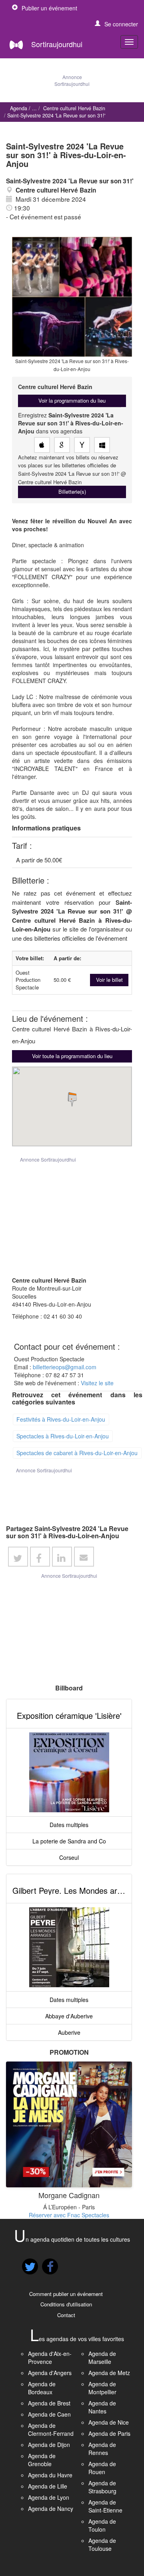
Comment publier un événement (66, 2294)
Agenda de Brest (49, 2403)
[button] (116, 24)
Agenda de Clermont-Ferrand (51, 2429)
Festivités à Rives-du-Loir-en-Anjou (61, 1419)
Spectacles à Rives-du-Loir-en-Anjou (63, 1436)
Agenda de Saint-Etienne (105, 2506)
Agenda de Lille (48, 2486)
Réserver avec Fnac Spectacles (69, 2215)
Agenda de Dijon (49, 2445)
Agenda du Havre (50, 2475)
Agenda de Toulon (102, 2525)
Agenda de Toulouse (102, 2544)
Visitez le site (97, 1383)
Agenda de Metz (109, 2373)
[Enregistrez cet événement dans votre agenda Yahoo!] (82, 445)
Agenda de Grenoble (42, 2460)
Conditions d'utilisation (66, 2304)
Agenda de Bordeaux (42, 2388)
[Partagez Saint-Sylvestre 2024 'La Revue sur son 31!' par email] (84, 1557)
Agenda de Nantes (102, 2407)
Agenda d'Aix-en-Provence (50, 2358)
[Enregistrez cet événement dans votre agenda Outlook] (102, 445)
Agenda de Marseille (102, 2358)
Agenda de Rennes (102, 2449)
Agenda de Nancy (51, 2508)
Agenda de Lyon (49, 2497)
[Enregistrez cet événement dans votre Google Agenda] (62, 445)
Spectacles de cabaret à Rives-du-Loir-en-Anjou (77, 1453)
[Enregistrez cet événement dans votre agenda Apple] (42, 445)
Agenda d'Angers (50, 2373)
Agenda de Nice (109, 2422)
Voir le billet (109, 980)
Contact (66, 2315)
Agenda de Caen (49, 2414)
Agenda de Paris (109, 2433)
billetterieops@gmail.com (65, 1367)
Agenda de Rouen (102, 2468)
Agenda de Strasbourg (102, 2487)
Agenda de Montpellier (102, 2388)
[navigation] (129, 42)
